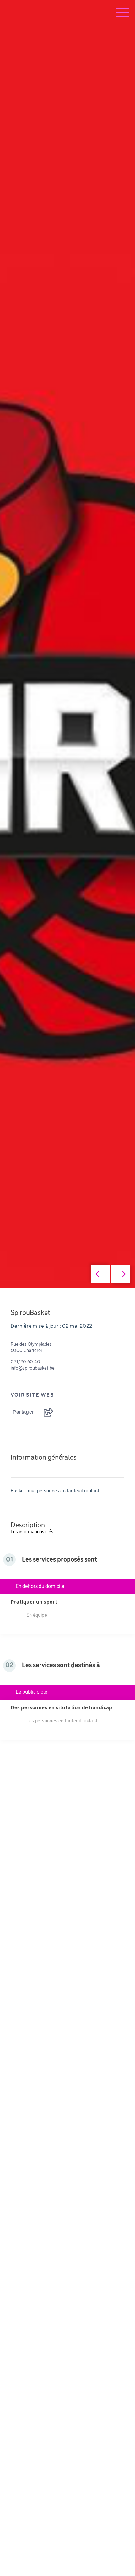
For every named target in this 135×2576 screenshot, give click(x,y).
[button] (100, 1274)
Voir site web (32, 1395)
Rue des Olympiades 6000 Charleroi (31, 1348)
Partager (23, 1412)
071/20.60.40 (25, 1362)
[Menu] (122, 13)
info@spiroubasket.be (33, 1368)
